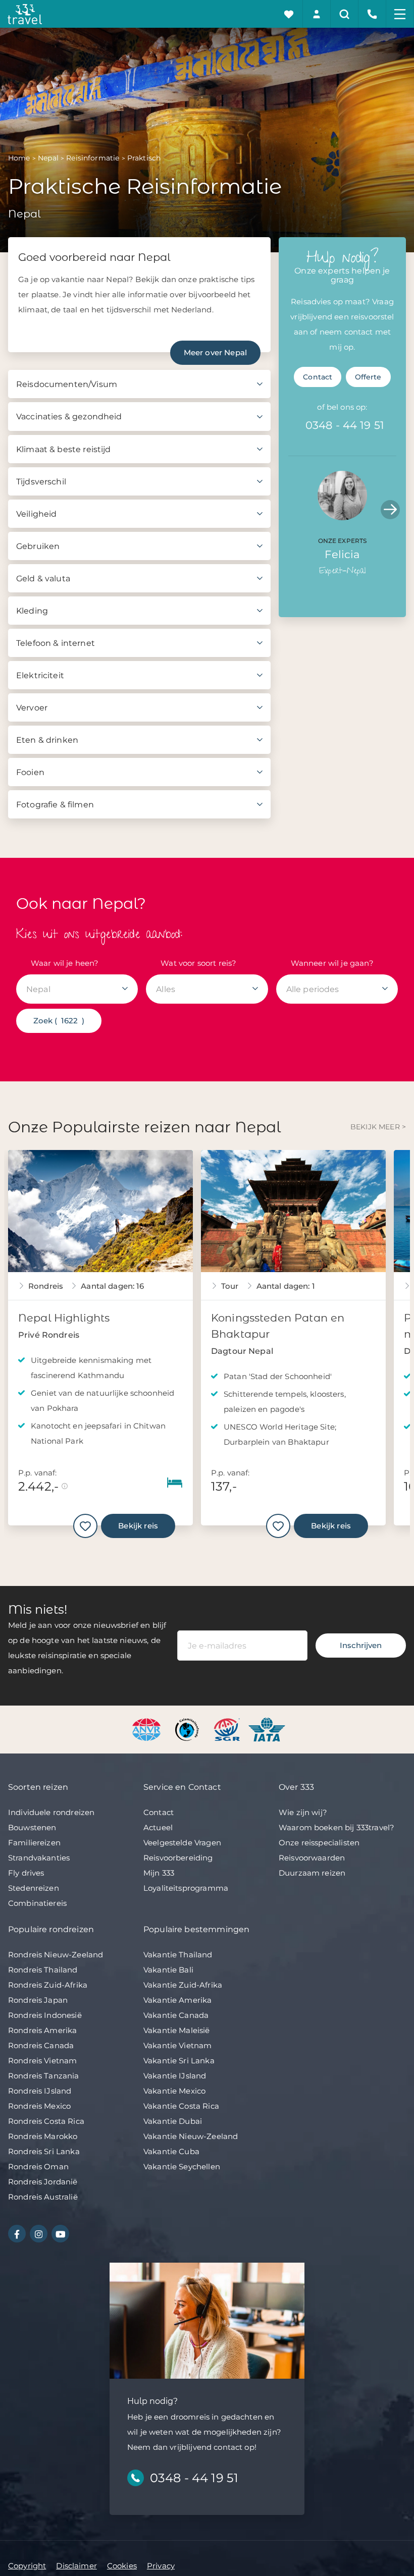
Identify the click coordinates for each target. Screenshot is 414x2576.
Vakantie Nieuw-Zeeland (191, 2136)
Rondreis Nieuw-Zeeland (56, 1955)
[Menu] (400, 14)
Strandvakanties (39, 1858)
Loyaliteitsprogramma (186, 1888)
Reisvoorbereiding (178, 1858)
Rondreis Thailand (43, 1970)
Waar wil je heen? (65, 963)
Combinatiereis (37, 1903)
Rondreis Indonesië (45, 2015)
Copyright (27, 2566)
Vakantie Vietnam (177, 2045)
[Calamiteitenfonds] (188, 1729)
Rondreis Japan (38, 2000)
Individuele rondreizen (51, 1812)
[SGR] (228, 1729)
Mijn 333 (159, 1873)
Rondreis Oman (38, 2167)
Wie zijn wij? (303, 1812)
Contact (318, 377)
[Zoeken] (345, 14)
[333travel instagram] (39, 2234)
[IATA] (267, 1729)
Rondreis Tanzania (44, 2076)
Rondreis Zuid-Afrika (48, 1985)
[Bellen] (372, 14)
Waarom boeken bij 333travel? (337, 1827)
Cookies (122, 2566)
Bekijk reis (138, 1526)
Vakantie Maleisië (177, 2030)
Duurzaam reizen (312, 1873)
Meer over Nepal (215, 352)
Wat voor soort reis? (198, 963)
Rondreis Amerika (42, 2030)
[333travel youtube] (60, 2234)
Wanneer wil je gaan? (332, 963)
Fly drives (26, 1873)
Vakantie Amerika (177, 2000)
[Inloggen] (317, 14)
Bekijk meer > (378, 1127)
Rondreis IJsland (40, 2091)
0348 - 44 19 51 (345, 425)
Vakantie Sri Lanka (179, 2061)
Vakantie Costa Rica (181, 2106)
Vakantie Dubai (173, 2121)
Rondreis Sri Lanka (44, 2151)
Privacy (161, 2566)
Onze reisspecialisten (319, 1843)
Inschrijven (361, 1645)
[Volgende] (390, 510)
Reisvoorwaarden (312, 1858)
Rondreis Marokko (43, 2136)
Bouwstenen (32, 1827)
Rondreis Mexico (39, 2106)
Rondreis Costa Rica (46, 2121)
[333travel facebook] (17, 2234)
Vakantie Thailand (178, 1955)
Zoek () (59, 1021)
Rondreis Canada (41, 2045)
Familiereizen (34, 1843)
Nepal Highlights (64, 1318)
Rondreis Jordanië (43, 2182)
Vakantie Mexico (174, 2091)
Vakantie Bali (168, 1970)
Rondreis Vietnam (42, 2061)
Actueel (158, 1827)
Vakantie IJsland (175, 2076)
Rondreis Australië (43, 2197)
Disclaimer (76, 2566)
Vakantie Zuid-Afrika (183, 1985)
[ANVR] (148, 1729)
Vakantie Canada (176, 2015)
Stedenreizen (34, 1888)
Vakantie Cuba (171, 2151)
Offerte (368, 377)
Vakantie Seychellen (182, 2167)
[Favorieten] (289, 14)
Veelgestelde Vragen (182, 1843)
